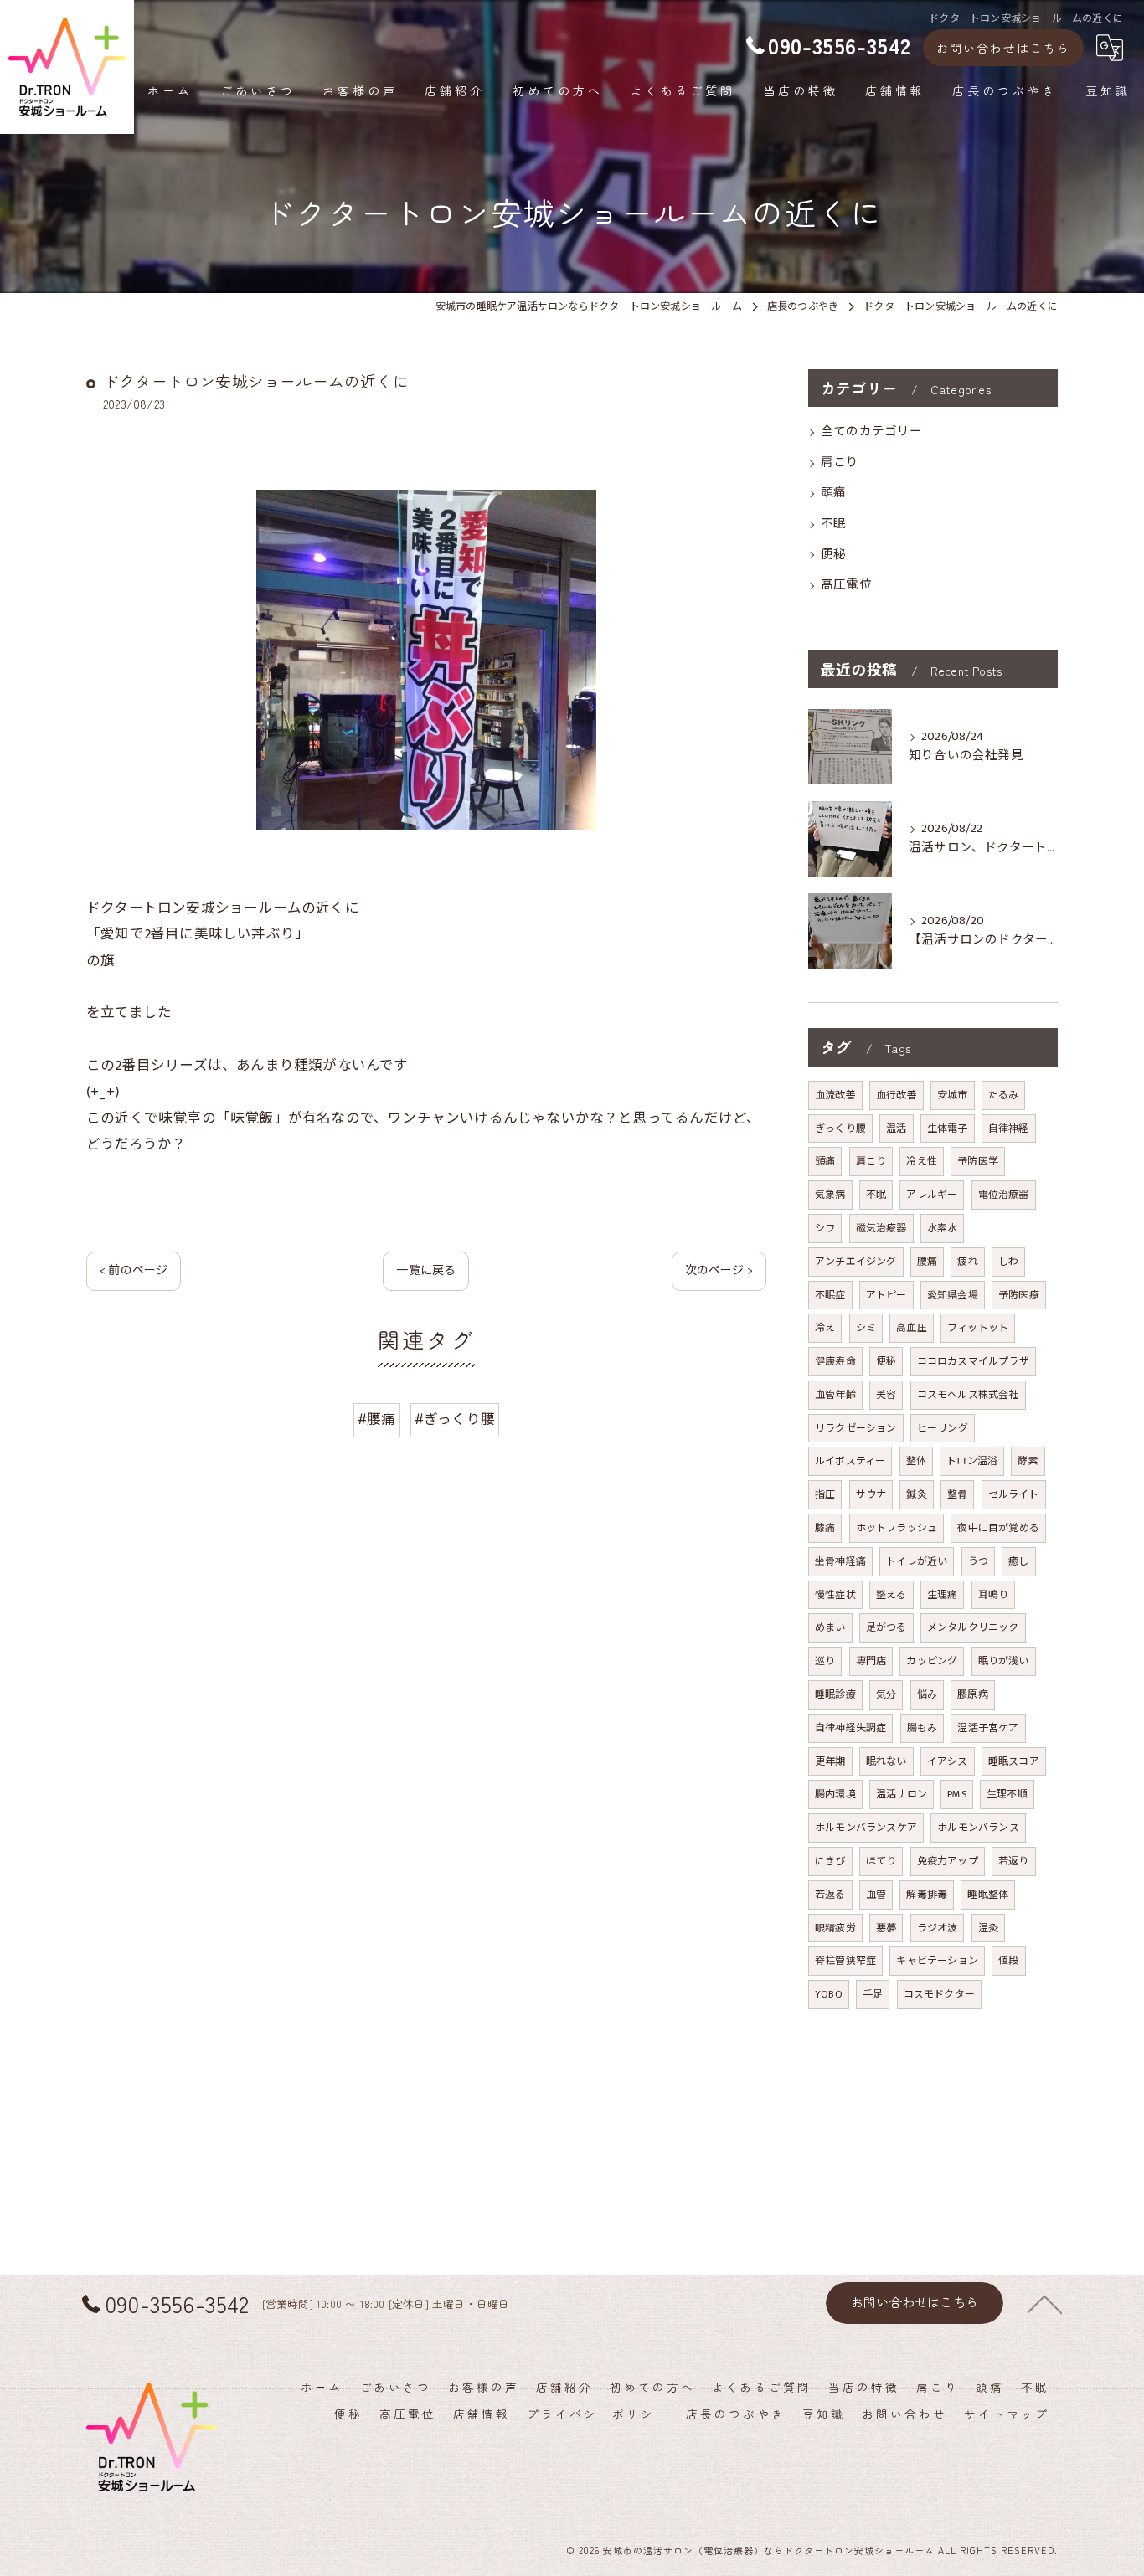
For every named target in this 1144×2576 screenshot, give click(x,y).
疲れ (967, 1262)
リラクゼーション (856, 1428)
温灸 (988, 1928)
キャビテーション (937, 1961)
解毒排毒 (927, 1895)
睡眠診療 (835, 1694)
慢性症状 (835, 1595)
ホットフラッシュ (897, 1528)
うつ (978, 1561)
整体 (916, 1461)
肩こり (840, 463)
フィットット (978, 1328)
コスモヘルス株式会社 (968, 1395)
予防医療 (1019, 1295)
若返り (1014, 1861)
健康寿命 (835, 1361)
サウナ (871, 1494)
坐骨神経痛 (840, 1561)
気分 (886, 1694)
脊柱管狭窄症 (845, 1961)
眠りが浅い (1004, 1661)
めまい (830, 1627)
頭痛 (833, 493)
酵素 (1028, 1461)
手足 (873, 1994)
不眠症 (830, 1295)
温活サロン (902, 1794)
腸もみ (922, 1728)
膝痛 (825, 1528)
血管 (876, 1895)
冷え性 (922, 1161)
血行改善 (897, 1095)
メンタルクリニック (973, 1627)
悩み (927, 1694)
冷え (825, 1328)
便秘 (833, 555)
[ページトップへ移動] (1045, 2303)
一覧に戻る (426, 1270)
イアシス (948, 1761)
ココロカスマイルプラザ (973, 1361)
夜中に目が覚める (998, 1528)
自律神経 (1009, 1129)
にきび (830, 1861)
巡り (825, 1661)
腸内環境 (835, 1794)
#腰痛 (377, 1420)
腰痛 (927, 1262)
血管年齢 (835, 1395)
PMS (957, 1794)
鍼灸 (916, 1494)
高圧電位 (846, 585)
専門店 (871, 1661)
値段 (1008, 1961)
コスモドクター (939, 1994)
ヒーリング (943, 1428)
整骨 (957, 1494)
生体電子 (948, 1129)
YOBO (829, 1994)
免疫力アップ (948, 1861)
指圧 (825, 1494)
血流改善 (835, 1095)
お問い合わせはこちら (1003, 48)
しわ (1008, 1262)
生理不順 (1007, 1794)
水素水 (943, 1228)
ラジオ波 (938, 1928)
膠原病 (973, 1694)
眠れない (886, 1761)
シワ (825, 1228)
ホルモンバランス (978, 1828)
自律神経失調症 (850, 1728)
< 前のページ (134, 1270)
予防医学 (978, 1161)
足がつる (886, 1627)
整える (891, 1595)
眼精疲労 (835, 1928)
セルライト (1014, 1494)
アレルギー (932, 1195)
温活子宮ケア (988, 1728)
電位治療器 (1004, 1195)
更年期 (830, 1761)
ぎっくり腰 (840, 1129)
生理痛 (943, 1595)
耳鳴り (994, 1595)
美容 (886, 1395)
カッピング (932, 1661)
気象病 (830, 1195)
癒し (1018, 1561)
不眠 (833, 524)
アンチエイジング (856, 1262)
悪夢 (886, 1928)
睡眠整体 (988, 1895)
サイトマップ (1007, 2414)
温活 (896, 1129)
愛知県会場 (953, 1295)
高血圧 (912, 1328)
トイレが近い (917, 1561)
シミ (866, 1328)
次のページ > (719, 1270)
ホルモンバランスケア (866, 1828)
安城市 (953, 1095)
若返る (830, 1895)
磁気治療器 (881, 1228)
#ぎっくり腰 (455, 1420)
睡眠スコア (1014, 1761)
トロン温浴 (972, 1461)
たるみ (1004, 1095)
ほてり (881, 1861)
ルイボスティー (850, 1461)
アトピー (886, 1295)
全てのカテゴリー (872, 432)
